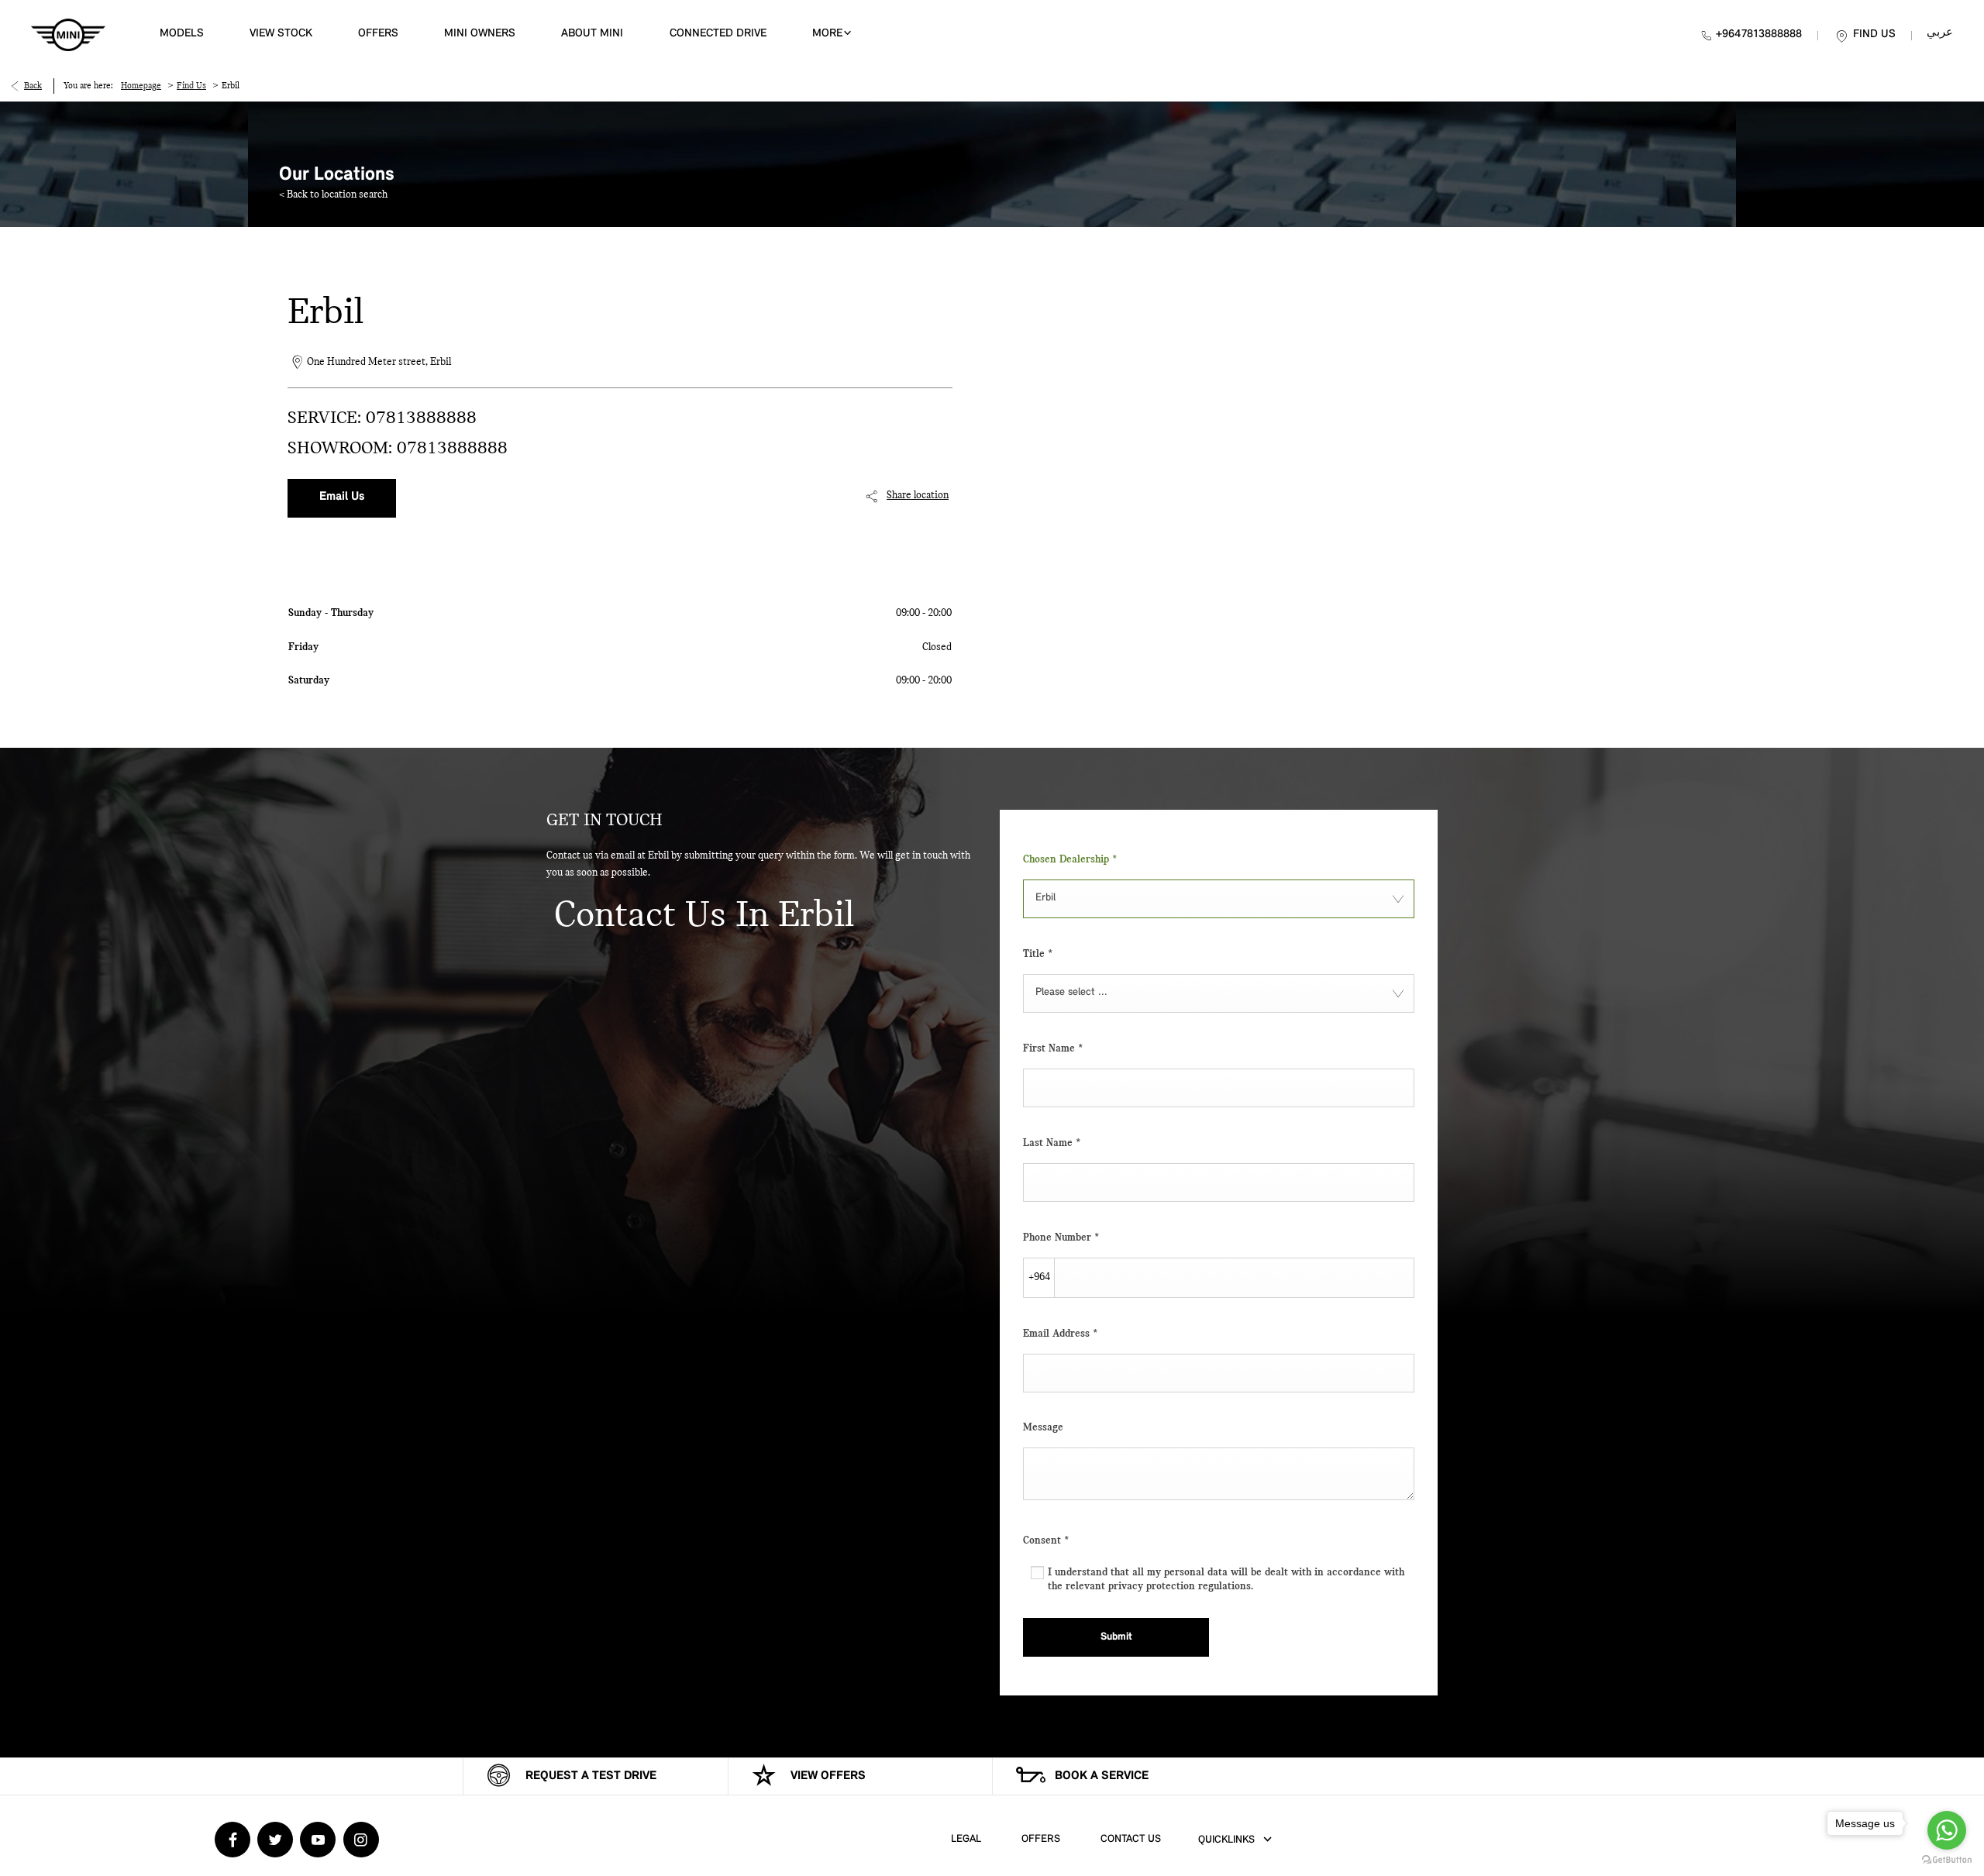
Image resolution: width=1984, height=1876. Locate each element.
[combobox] (1219, 899)
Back (33, 86)
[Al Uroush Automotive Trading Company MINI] (68, 35)
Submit (1116, 1637)
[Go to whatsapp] (1947, 1830)
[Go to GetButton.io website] (1947, 1860)
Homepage (141, 86)
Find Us (191, 86)
